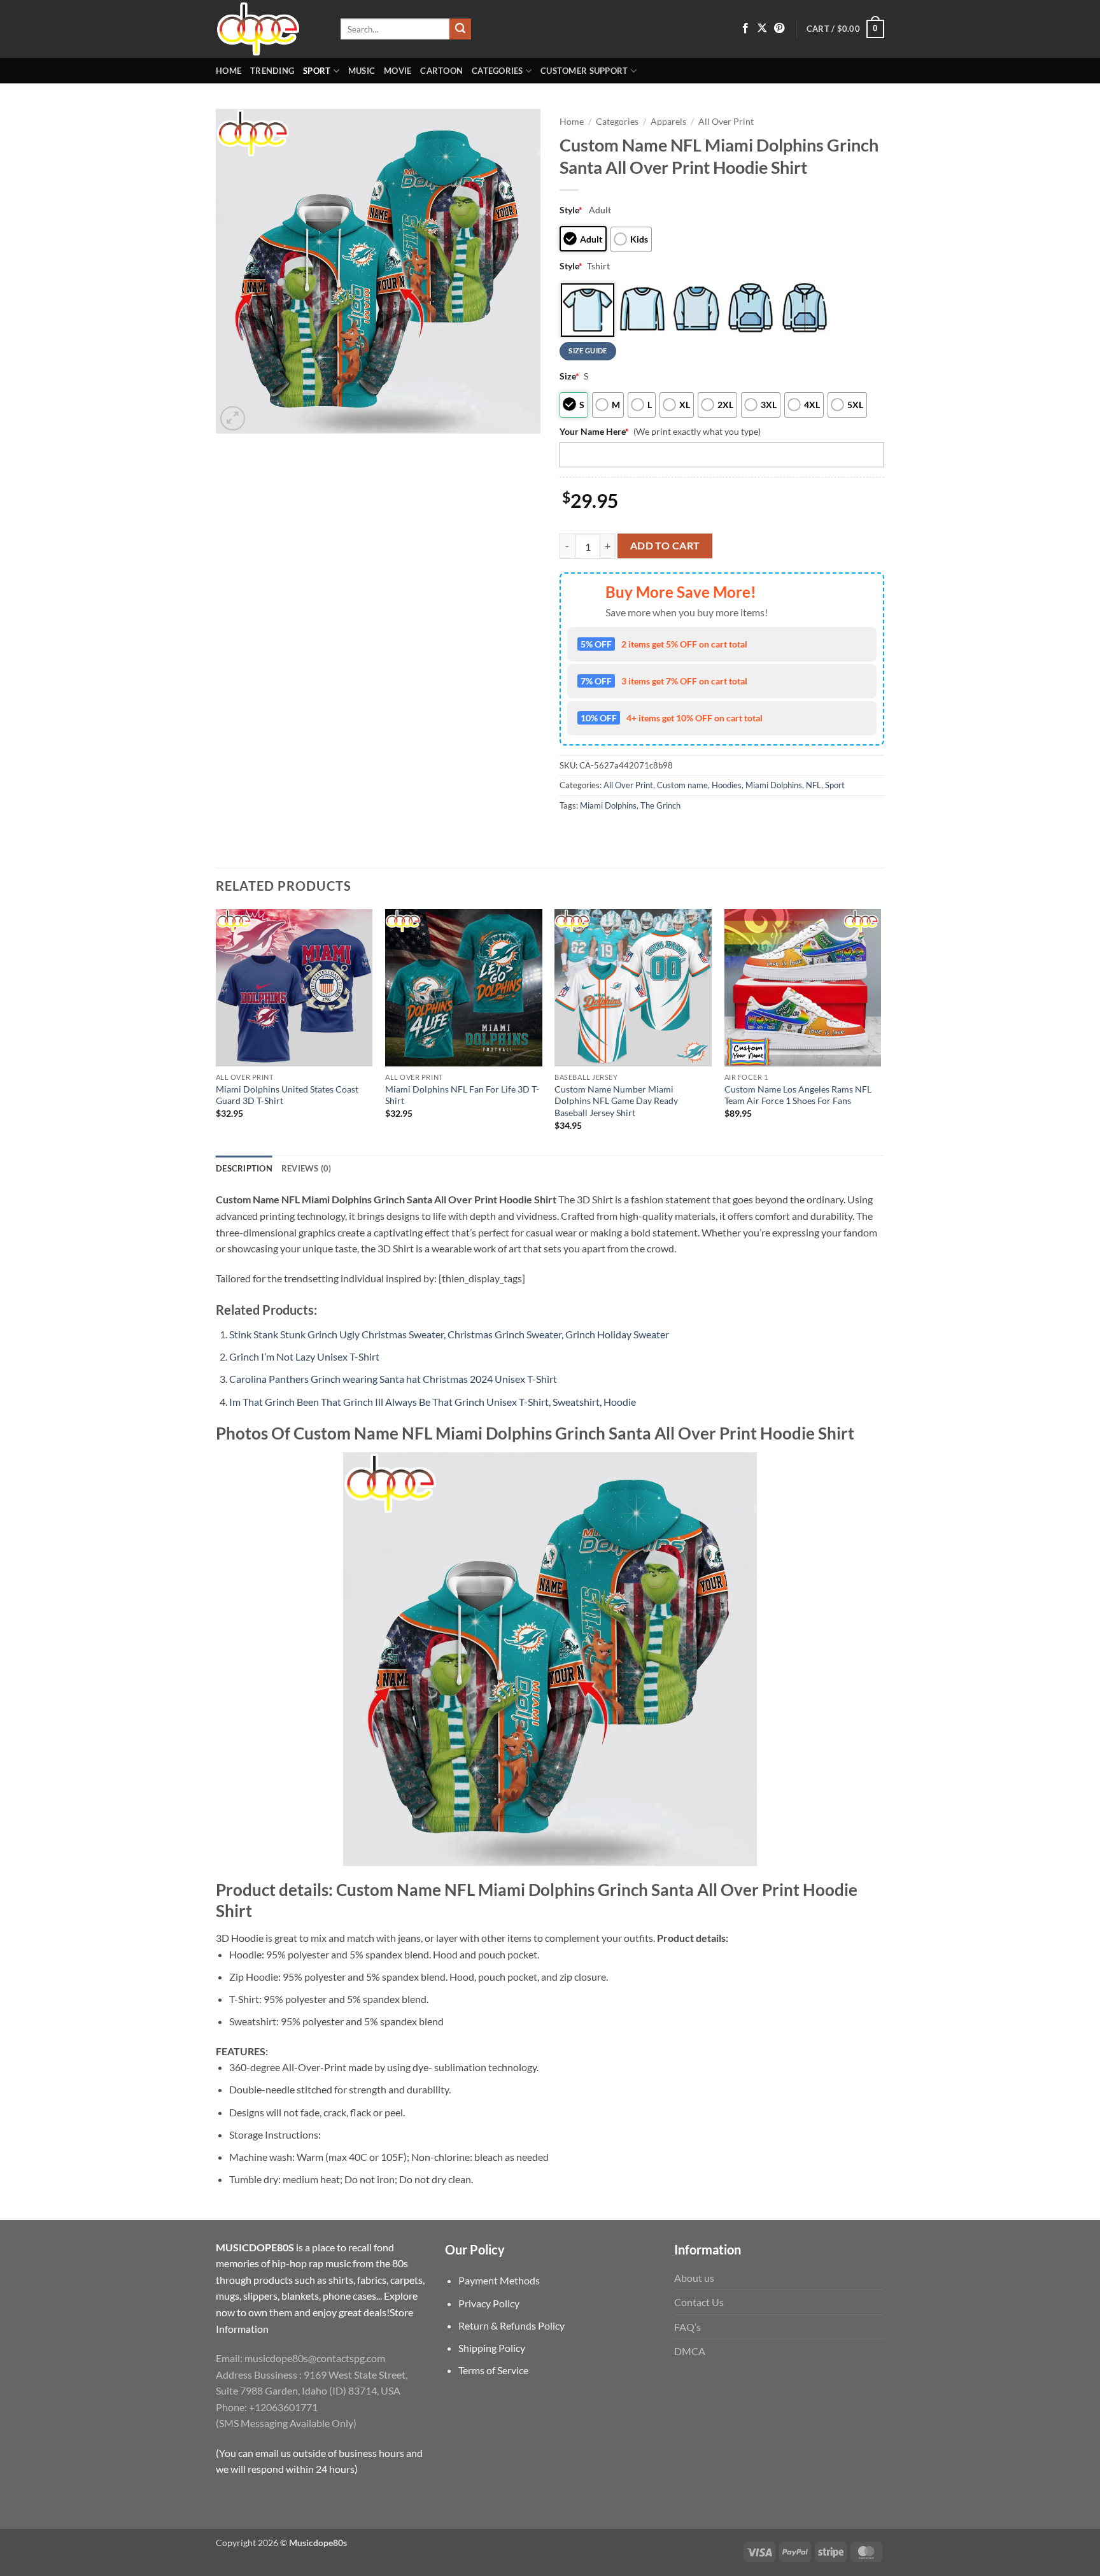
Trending (272, 71)
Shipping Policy (492, 2348)
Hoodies (727, 785)
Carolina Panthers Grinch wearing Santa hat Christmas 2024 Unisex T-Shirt (393, 1379)
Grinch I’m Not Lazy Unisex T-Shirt (304, 1356)
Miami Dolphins (774, 785)
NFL (814, 785)
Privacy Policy (489, 2303)
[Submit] (460, 29)
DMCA (690, 2351)
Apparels (668, 122)
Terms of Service (493, 2370)
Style (571, 210)
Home (229, 71)
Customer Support (584, 71)
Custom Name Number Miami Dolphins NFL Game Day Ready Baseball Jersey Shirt (616, 1101)
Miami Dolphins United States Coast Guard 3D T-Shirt (287, 1095)
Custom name (682, 785)
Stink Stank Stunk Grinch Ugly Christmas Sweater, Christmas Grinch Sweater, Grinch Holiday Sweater (449, 1334)
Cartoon (441, 71)
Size (569, 376)
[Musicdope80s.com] (269, 29)
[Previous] (216, 1031)
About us (694, 2278)
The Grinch (660, 805)
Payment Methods (499, 2280)
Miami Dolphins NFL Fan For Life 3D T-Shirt (462, 1095)
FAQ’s (687, 2327)
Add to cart (665, 546)
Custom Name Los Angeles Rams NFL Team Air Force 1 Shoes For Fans (798, 1095)
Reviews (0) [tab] (307, 1168)
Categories (497, 71)
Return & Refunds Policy (511, 2325)
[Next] (880, 1031)
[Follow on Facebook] (745, 29)
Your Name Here (594, 431)
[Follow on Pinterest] (779, 29)
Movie (398, 71)
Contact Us (699, 2302)
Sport (317, 71)
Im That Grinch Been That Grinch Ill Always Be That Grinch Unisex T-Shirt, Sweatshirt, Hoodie (433, 1402)
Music (362, 71)
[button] (845, 29)
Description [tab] (244, 1168)
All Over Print (726, 122)
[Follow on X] (762, 29)
